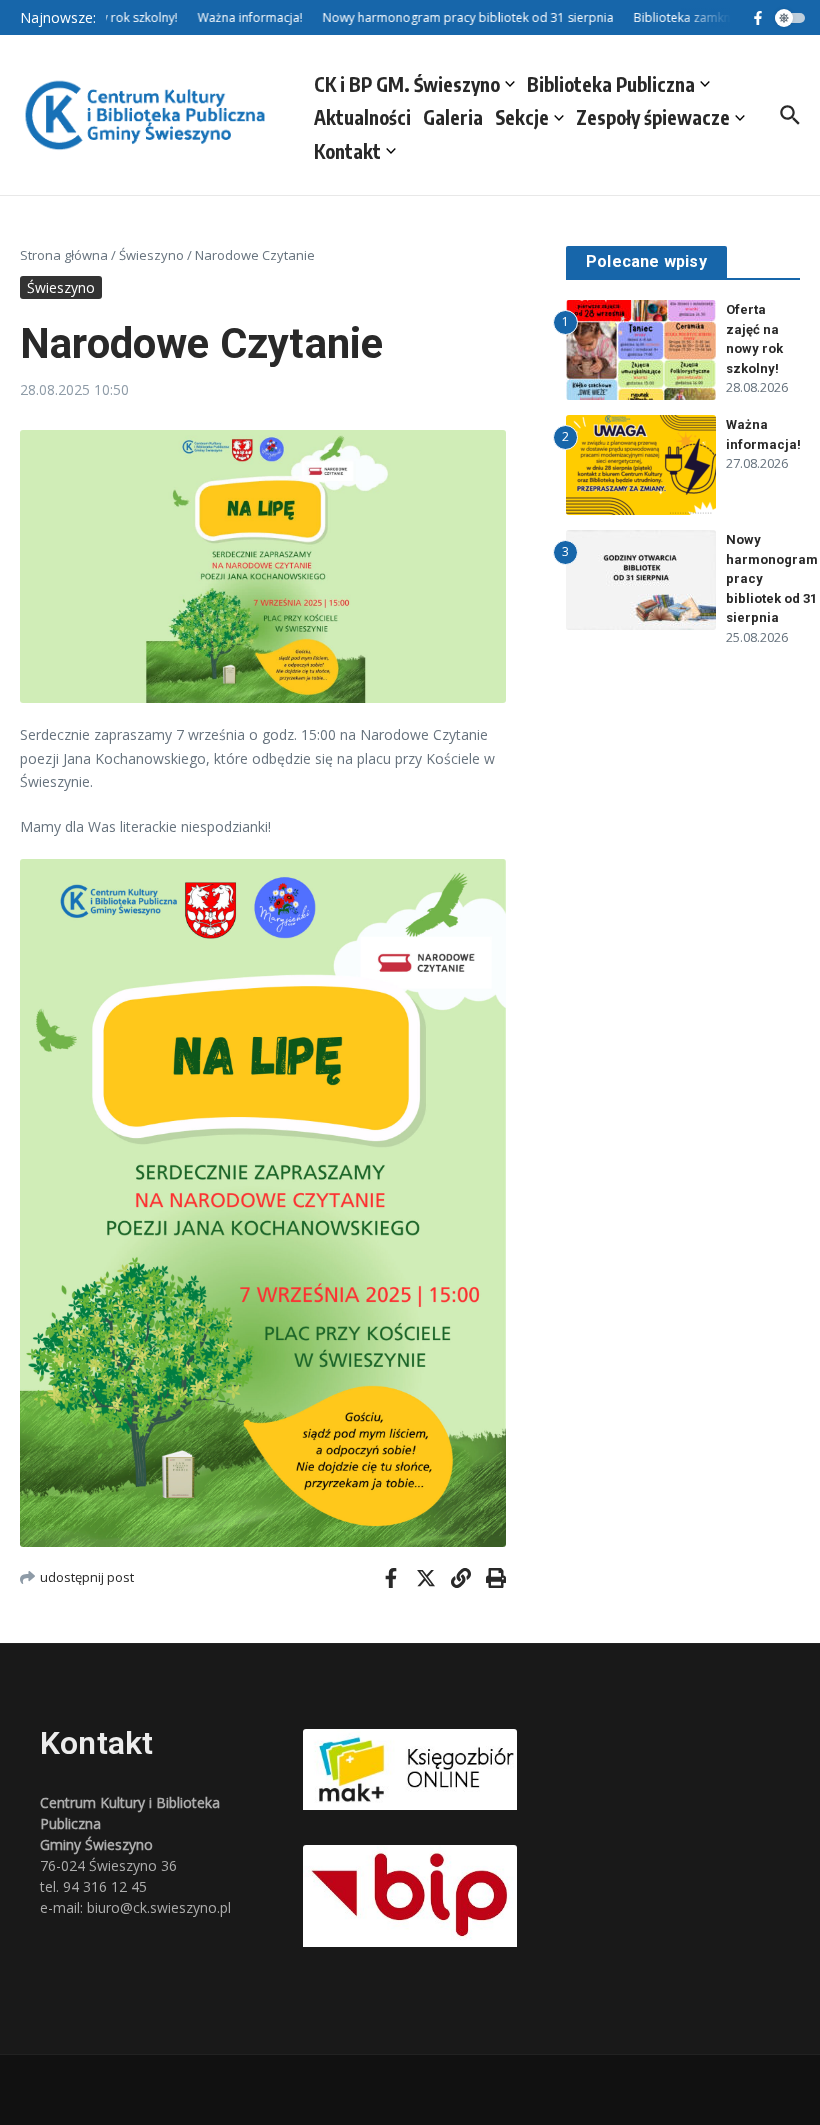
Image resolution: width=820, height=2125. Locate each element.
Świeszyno (151, 255)
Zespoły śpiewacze (653, 117)
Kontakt (347, 151)
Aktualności (362, 117)
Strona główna (64, 255)
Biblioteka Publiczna (611, 84)
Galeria (453, 117)
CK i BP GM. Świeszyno (407, 84)
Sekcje (522, 117)
